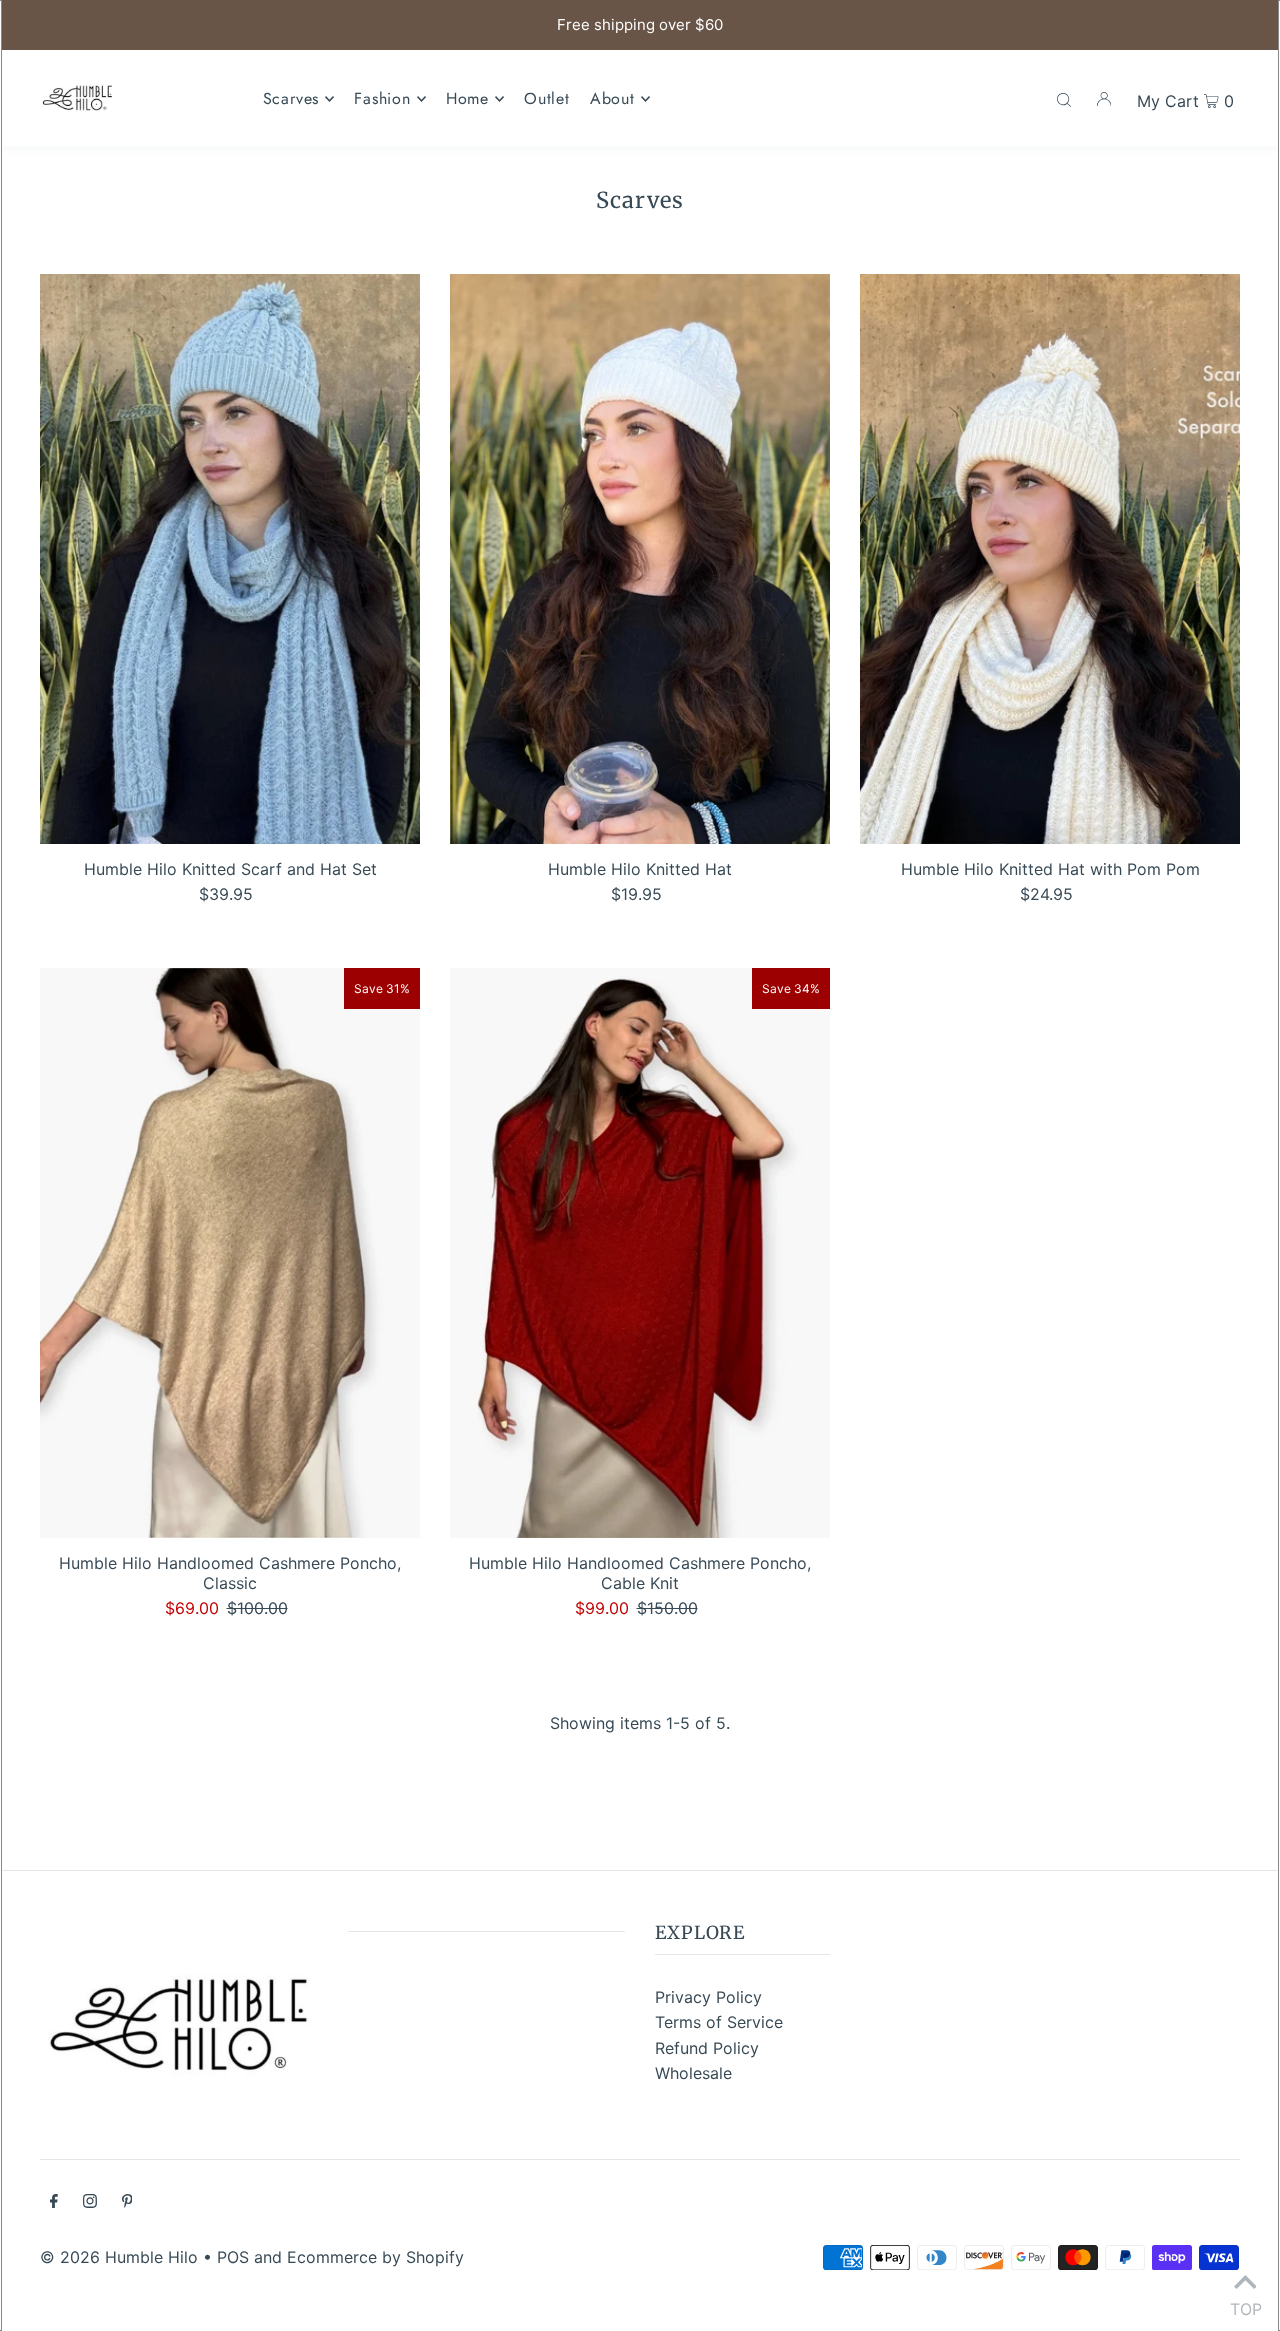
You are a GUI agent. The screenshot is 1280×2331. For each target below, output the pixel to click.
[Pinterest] (127, 2203)
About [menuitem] (612, 98)
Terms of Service (719, 2022)
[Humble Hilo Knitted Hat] (640, 559)
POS (233, 2257)
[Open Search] (1064, 98)
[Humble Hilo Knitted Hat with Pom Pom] (1050, 559)
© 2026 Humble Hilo (119, 2257)
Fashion (382, 98)
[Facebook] (54, 2203)
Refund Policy (707, 2048)
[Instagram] (90, 2203)
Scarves (291, 98)
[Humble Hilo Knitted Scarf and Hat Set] (230, 559)
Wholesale (693, 2073)
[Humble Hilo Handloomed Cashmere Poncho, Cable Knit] (640, 1253)
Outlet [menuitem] (547, 98)
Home (467, 98)
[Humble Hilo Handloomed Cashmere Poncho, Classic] (230, 1253)
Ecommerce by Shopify (375, 2257)
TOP (1245, 2305)
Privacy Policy (708, 1997)
